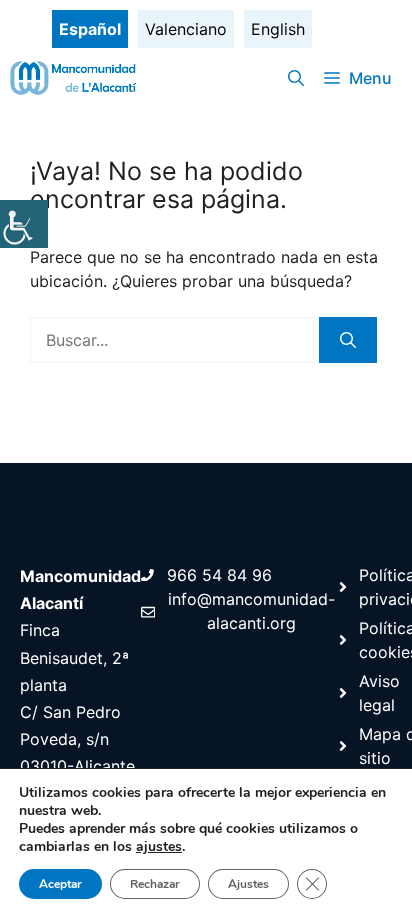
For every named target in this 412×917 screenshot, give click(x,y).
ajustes (159, 847)
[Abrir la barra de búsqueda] (296, 78)
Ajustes (248, 884)
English (278, 29)
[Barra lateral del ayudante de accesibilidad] (24, 224)
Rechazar (155, 884)
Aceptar (60, 884)
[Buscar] (348, 340)
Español (90, 29)
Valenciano (186, 29)
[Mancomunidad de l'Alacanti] (75, 78)
